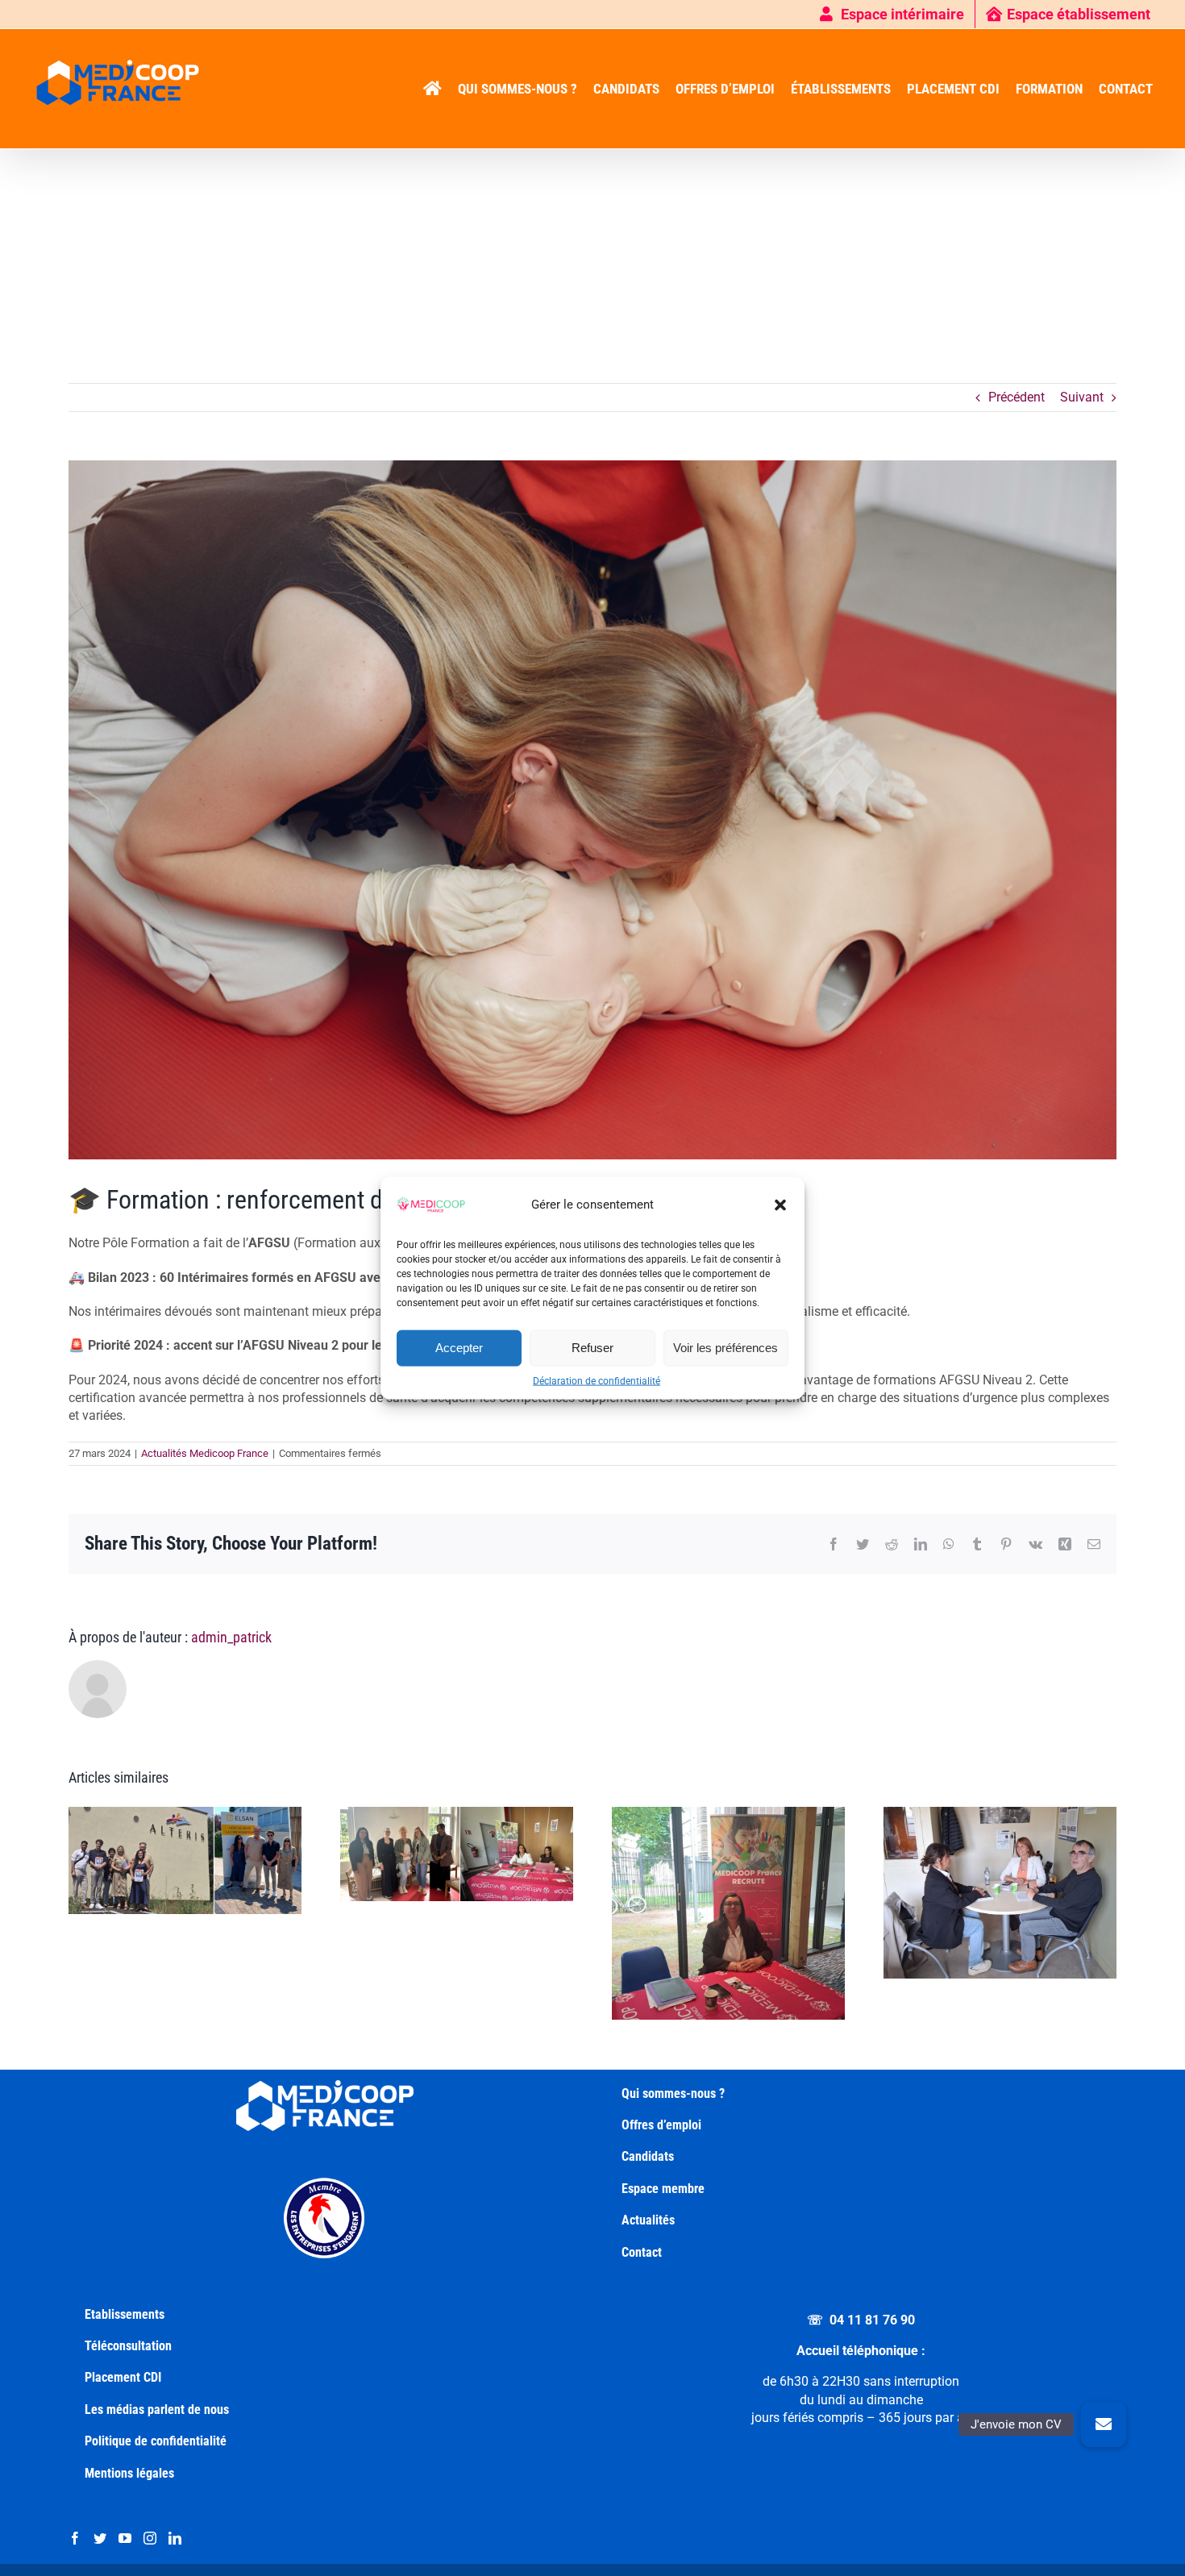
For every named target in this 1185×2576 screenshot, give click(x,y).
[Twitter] (100, 2538)
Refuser (592, 1348)
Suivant (1082, 397)
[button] (780, 1205)
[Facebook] (75, 2538)
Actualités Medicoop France (205, 1453)
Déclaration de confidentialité (597, 1380)
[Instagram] (150, 2538)
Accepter (459, 1348)
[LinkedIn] (175, 2538)
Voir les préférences (726, 1348)
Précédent (1017, 397)
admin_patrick (231, 1637)
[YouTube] (125, 2538)
